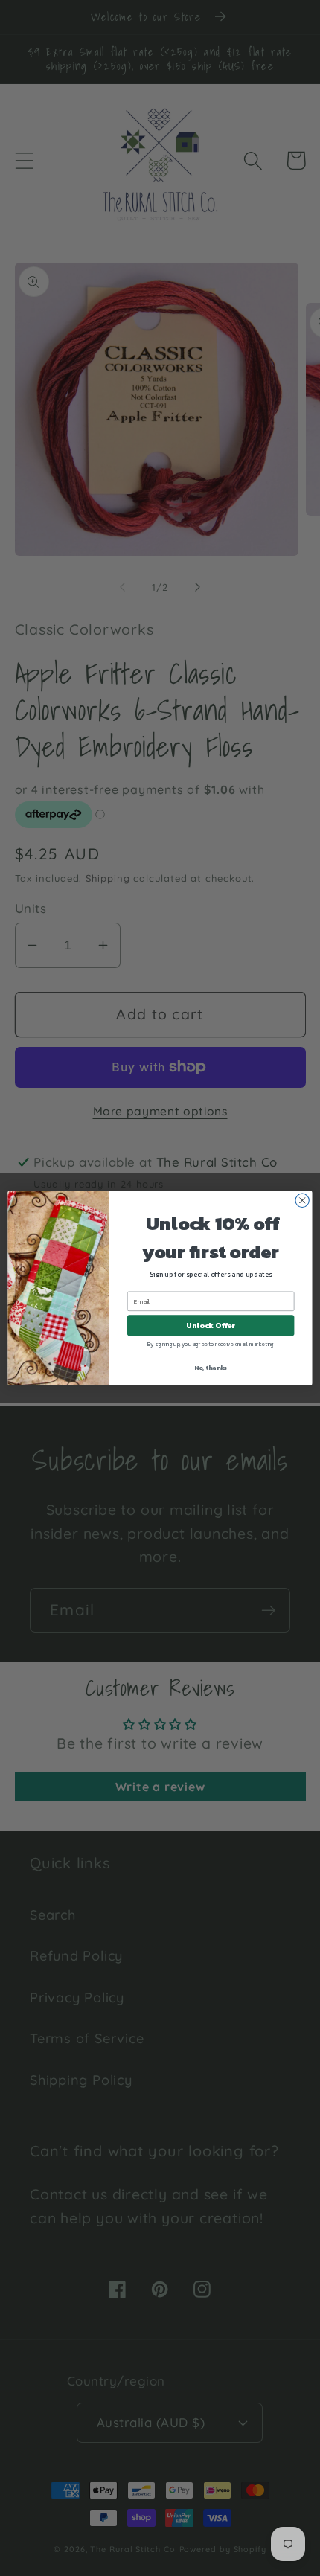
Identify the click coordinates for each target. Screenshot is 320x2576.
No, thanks (211, 1367)
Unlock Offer (211, 1325)
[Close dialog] (302, 1200)
